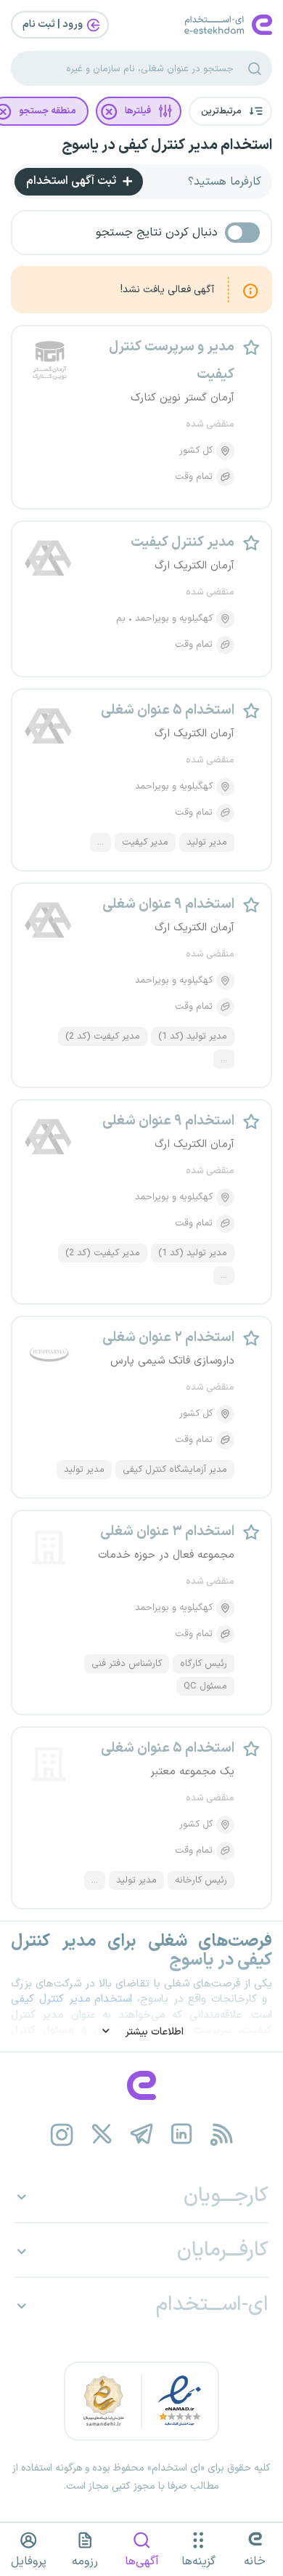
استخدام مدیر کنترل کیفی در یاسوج (167, 145)
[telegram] (142, 2134)
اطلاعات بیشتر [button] (153, 2032)
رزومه (85, 2561)
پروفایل (29, 2561)
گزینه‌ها (198, 2561)
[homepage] (141, 2085)
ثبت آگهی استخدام (73, 181)
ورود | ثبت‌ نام (54, 24)
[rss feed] (222, 2134)
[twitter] (102, 2134)
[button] (230, 111)
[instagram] (62, 2134)
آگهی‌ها (142, 2561)
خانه (255, 2561)
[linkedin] (182, 2134)
